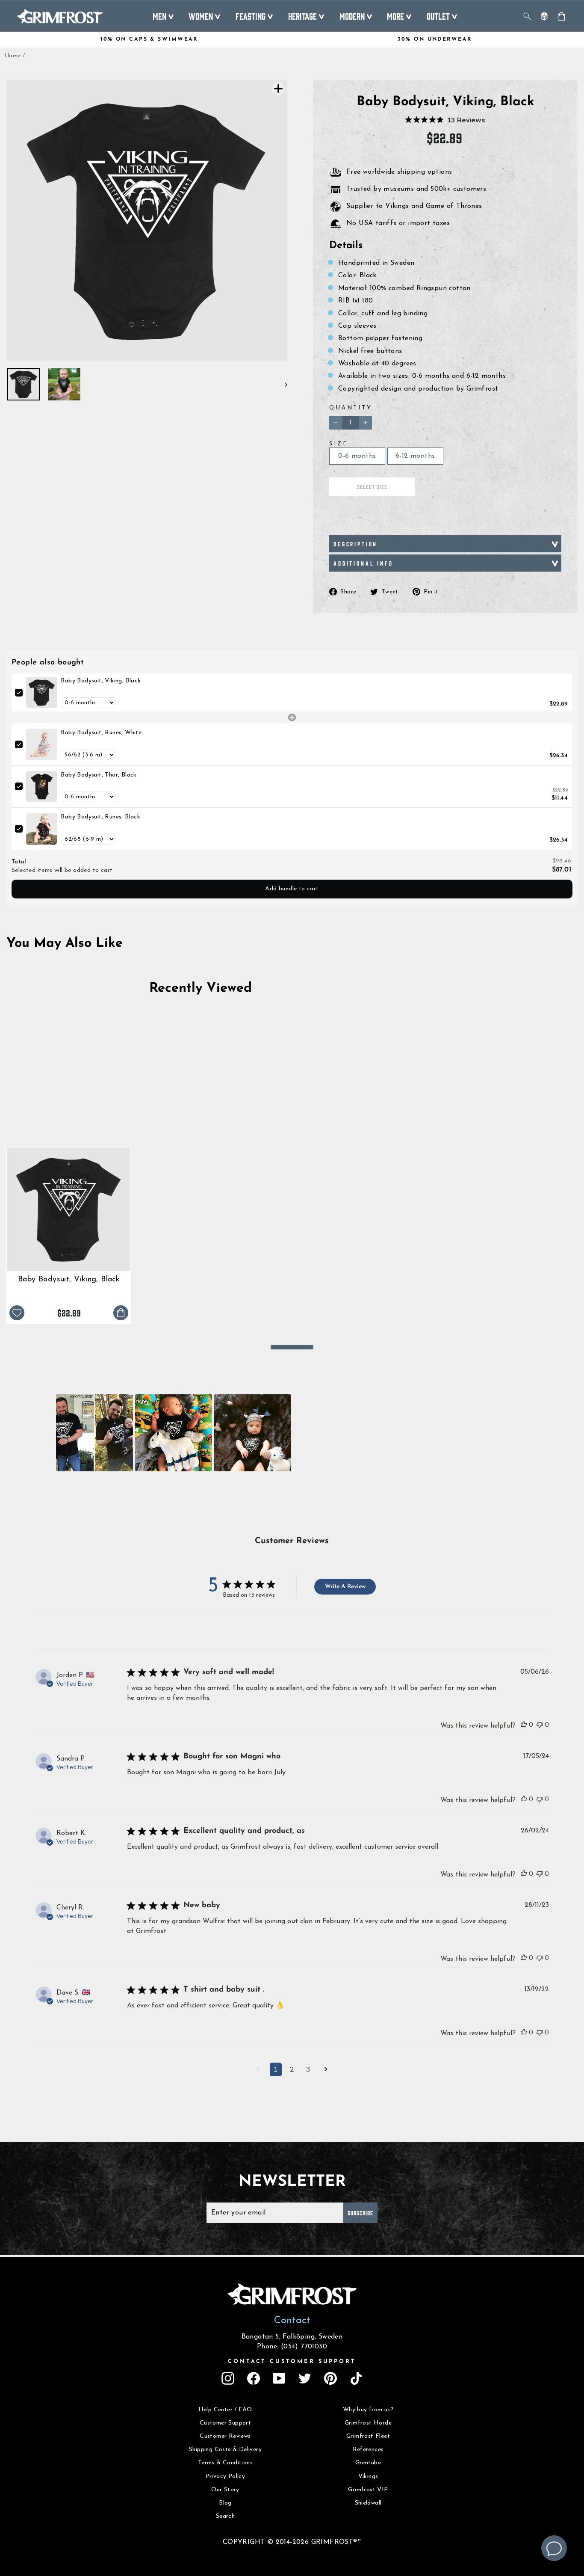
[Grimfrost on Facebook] (254, 2378)
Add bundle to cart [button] (292, 889)
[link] (42, 692)
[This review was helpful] (524, 1725)
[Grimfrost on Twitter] (305, 2378)
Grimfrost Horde (368, 2423)
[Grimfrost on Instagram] (228, 2378)
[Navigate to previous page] (258, 2070)
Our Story (225, 2490)
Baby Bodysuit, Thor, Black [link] (99, 775)
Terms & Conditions (225, 2463)
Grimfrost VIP (368, 2490)
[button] (94, 1433)
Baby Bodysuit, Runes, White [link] (101, 733)
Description (355, 544)
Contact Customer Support (292, 2361)
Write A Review (345, 1587)
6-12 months (415, 456)
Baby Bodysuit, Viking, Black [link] (101, 681)
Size (339, 444)
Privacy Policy (226, 2477)
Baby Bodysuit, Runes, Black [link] (100, 817)
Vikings (368, 2477)
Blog (225, 2503)
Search (225, 2516)
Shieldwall (368, 2503)
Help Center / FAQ (226, 2410)
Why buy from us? (368, 2410)
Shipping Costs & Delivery (225, 2450)
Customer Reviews (225, 2436)
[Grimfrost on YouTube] (279, 2378)
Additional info (363, 563)
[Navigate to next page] (326, 2070)
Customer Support (225, 2423)
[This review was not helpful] (540, 1725)
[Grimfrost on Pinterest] (330, 2378)
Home (13, 56)
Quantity (351, 408)
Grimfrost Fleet (368, 2436)
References (368, 2450)
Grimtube (368, 2463)
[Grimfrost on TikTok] (356, 2378)
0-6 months (357, 456)
